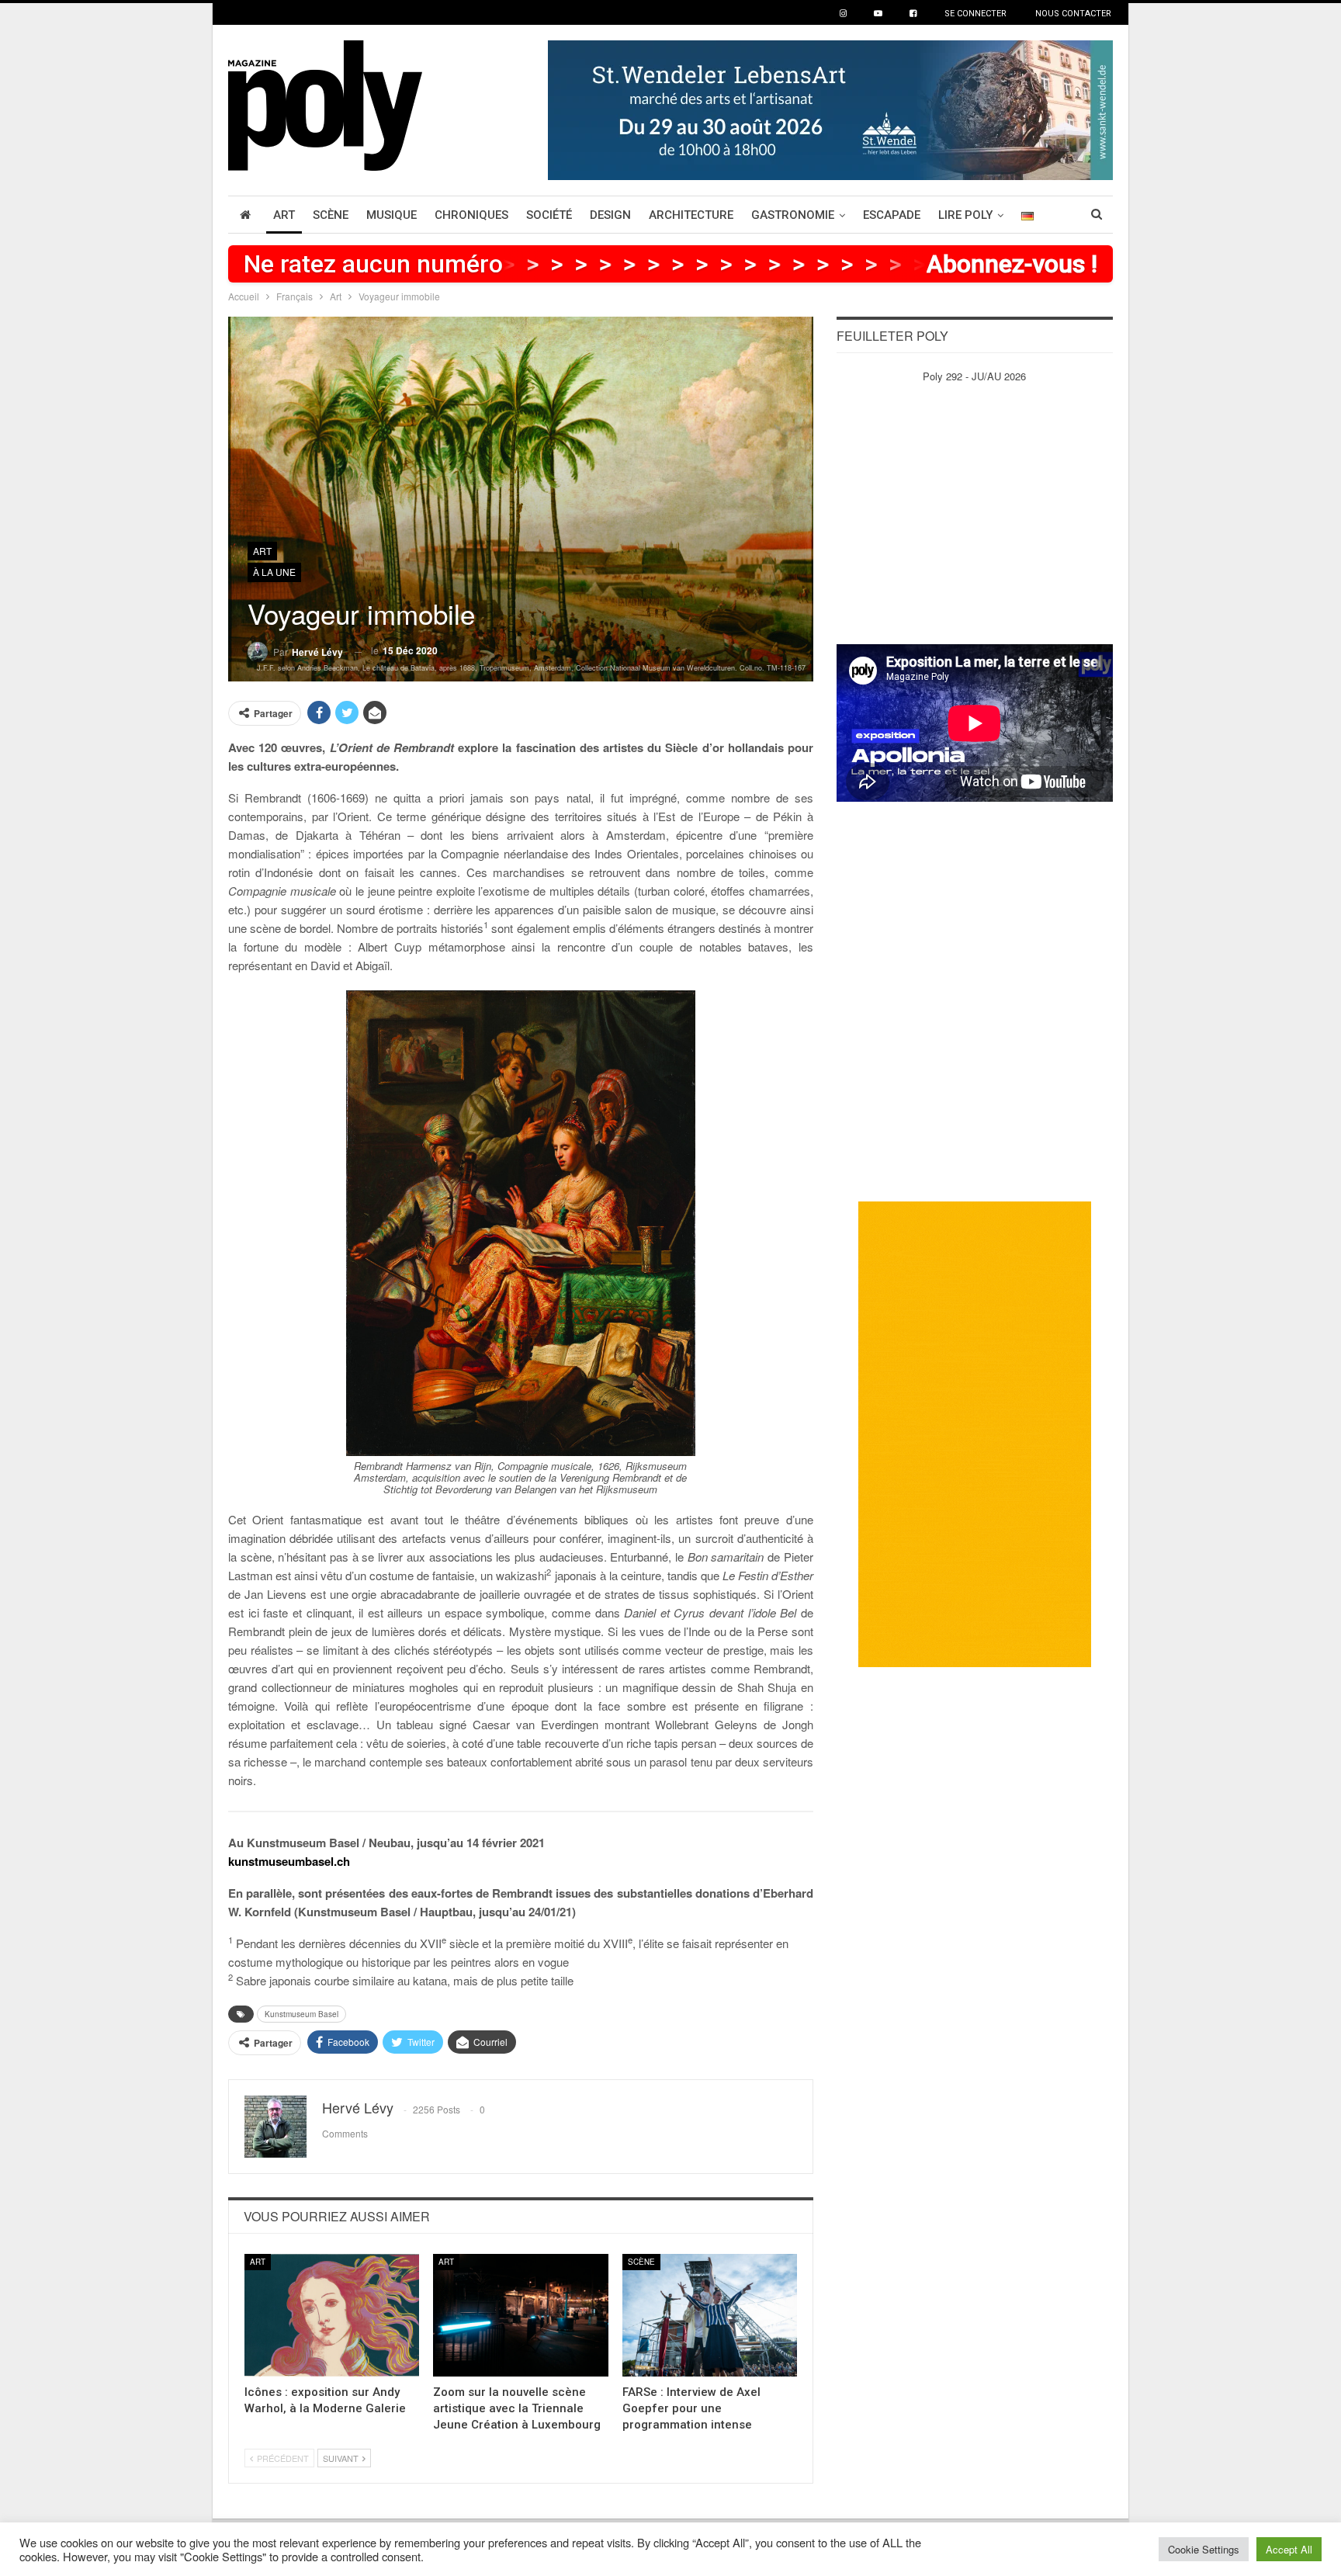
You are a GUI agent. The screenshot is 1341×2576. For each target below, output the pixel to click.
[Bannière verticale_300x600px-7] (975, 1433)
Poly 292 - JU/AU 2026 (974, 376)
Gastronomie (793, 215)
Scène (331, 215)
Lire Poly (965, 215)
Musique (392, 215)
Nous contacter (1073, 14)
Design (610, 215)
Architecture (691, 215)
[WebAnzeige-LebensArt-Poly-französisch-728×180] (830, 108)
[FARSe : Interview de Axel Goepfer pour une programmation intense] (710, 2315)
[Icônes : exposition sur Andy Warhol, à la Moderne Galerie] (332, 2315)
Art (284, 215)
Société (549, 215)
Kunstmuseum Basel (301, 2014)
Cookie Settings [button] (1204, 2549)
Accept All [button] (1289, 2549)
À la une (274, 572)
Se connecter (975, 14)
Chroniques (471, 215)
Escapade (892, 215)
